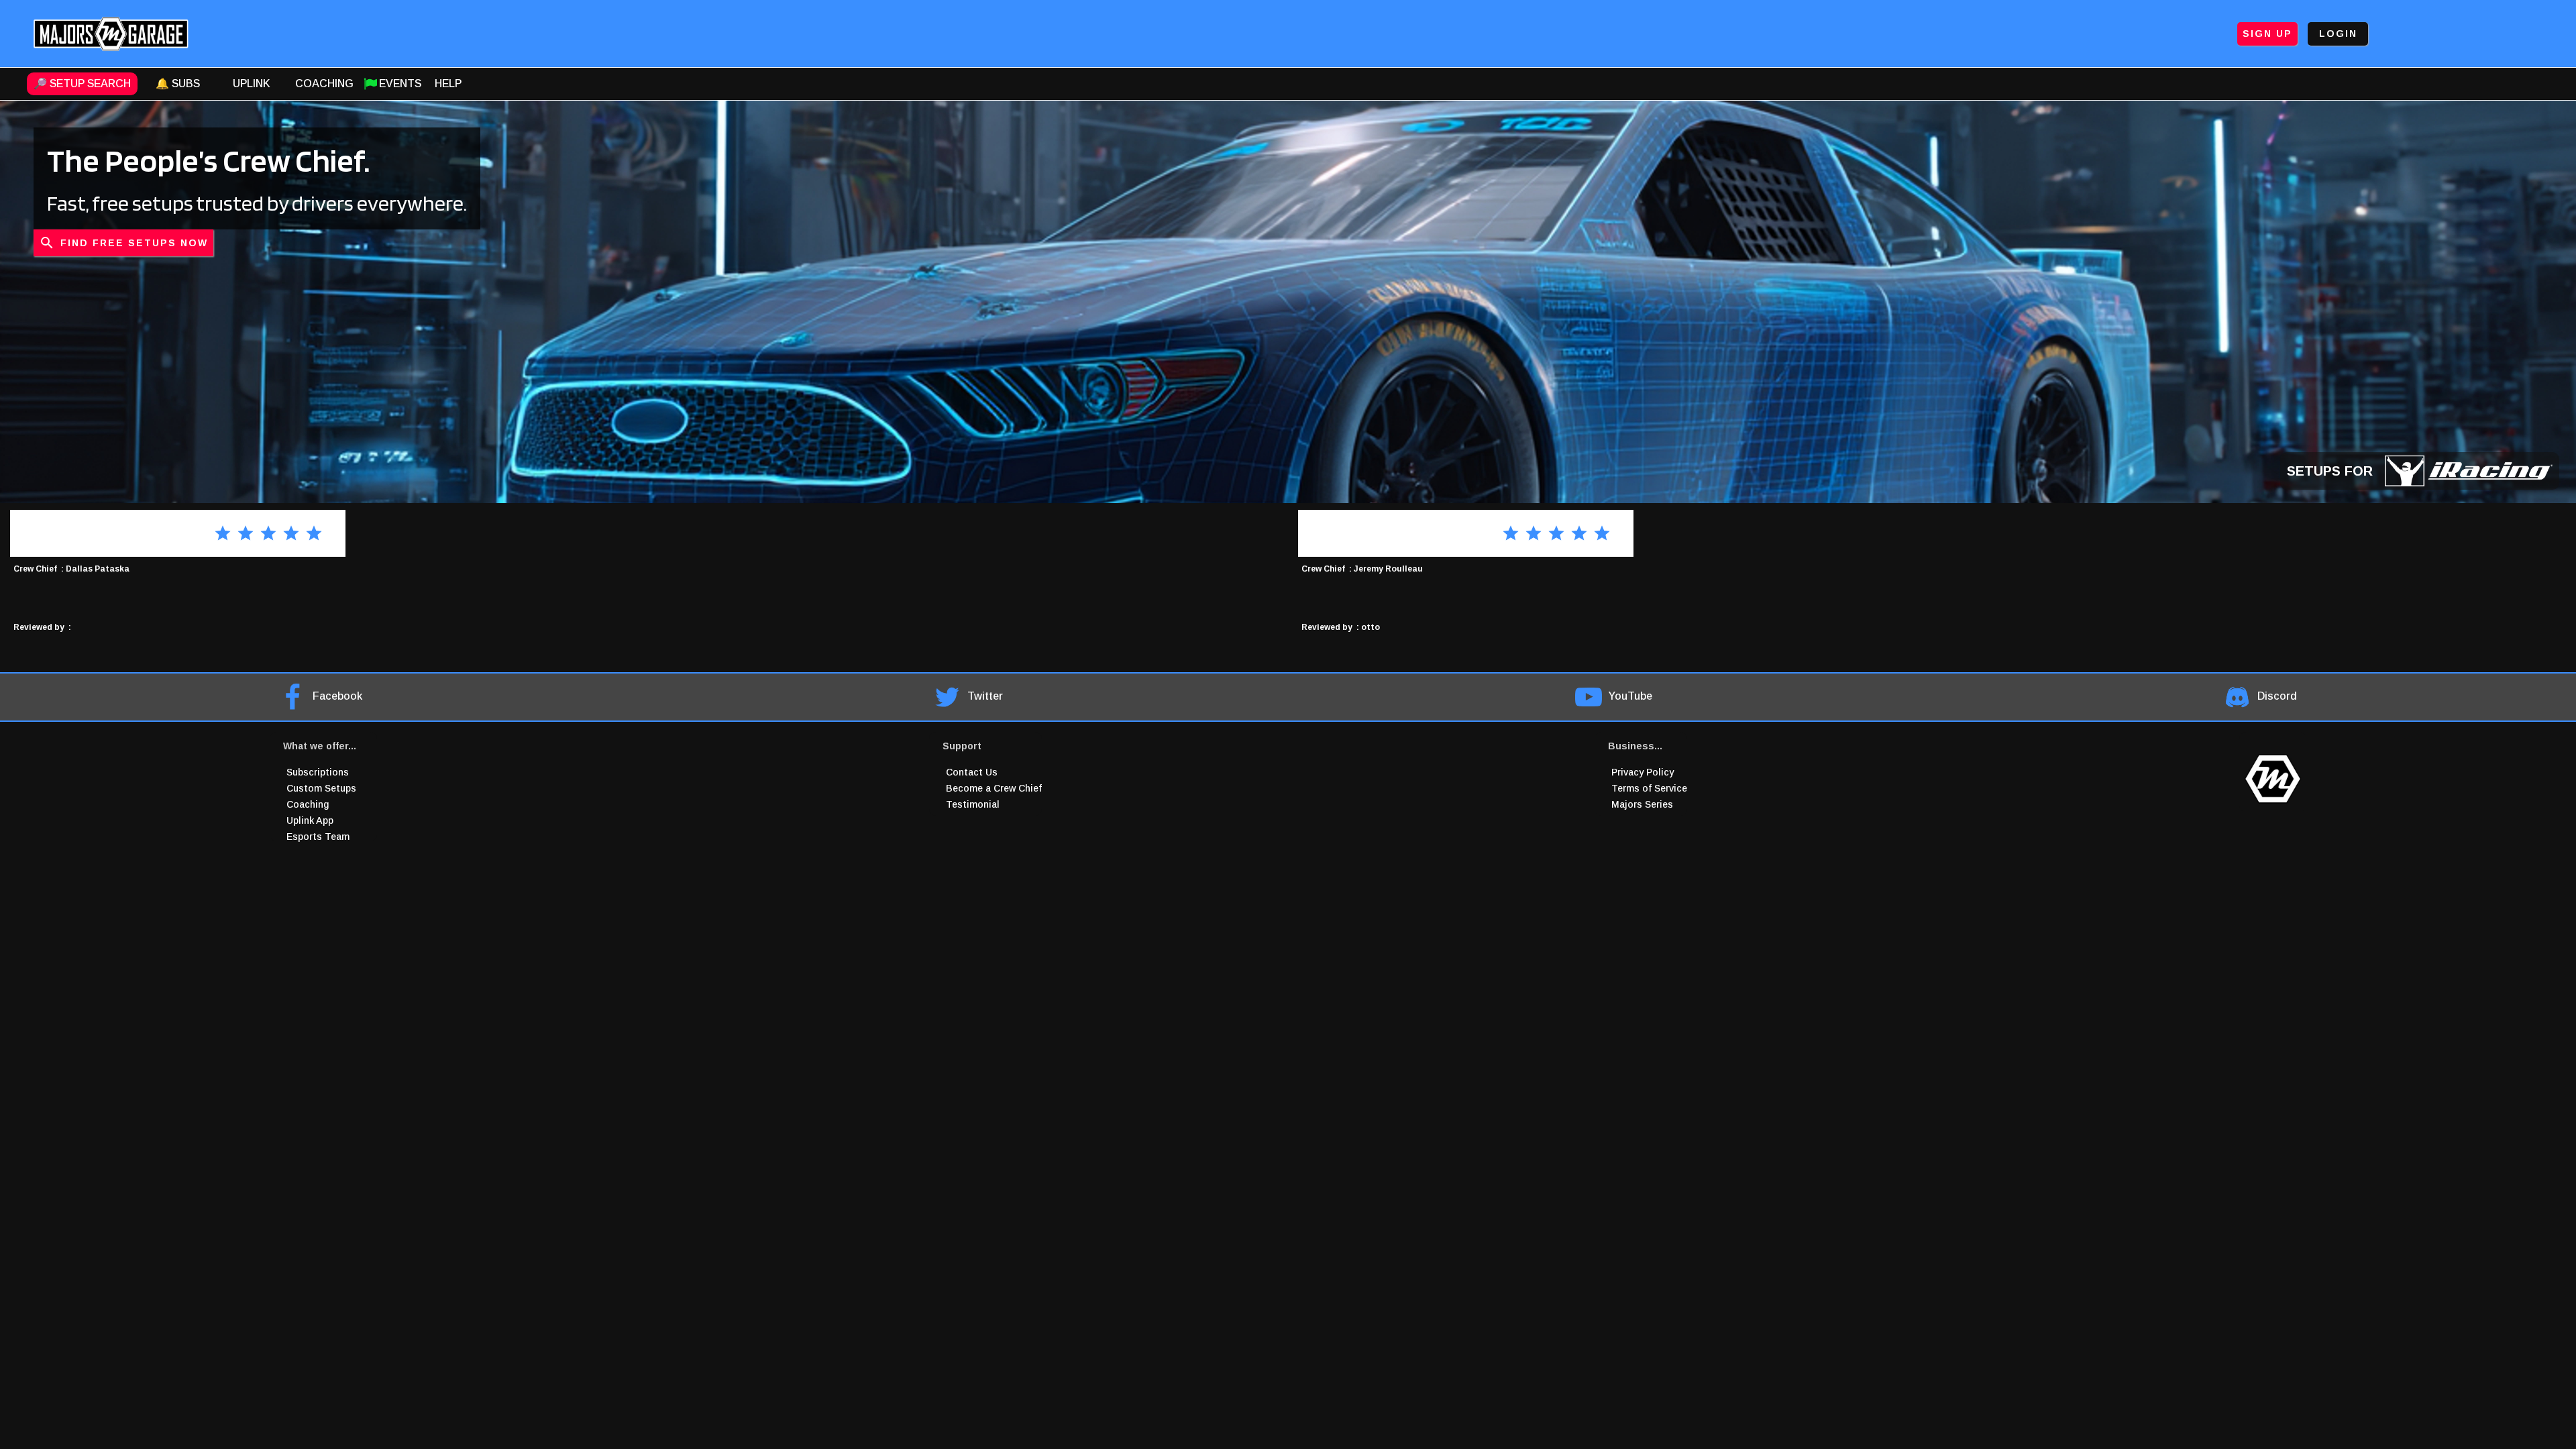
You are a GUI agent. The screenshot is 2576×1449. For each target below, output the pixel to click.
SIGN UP (2267, 34)
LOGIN (2338, 34)
